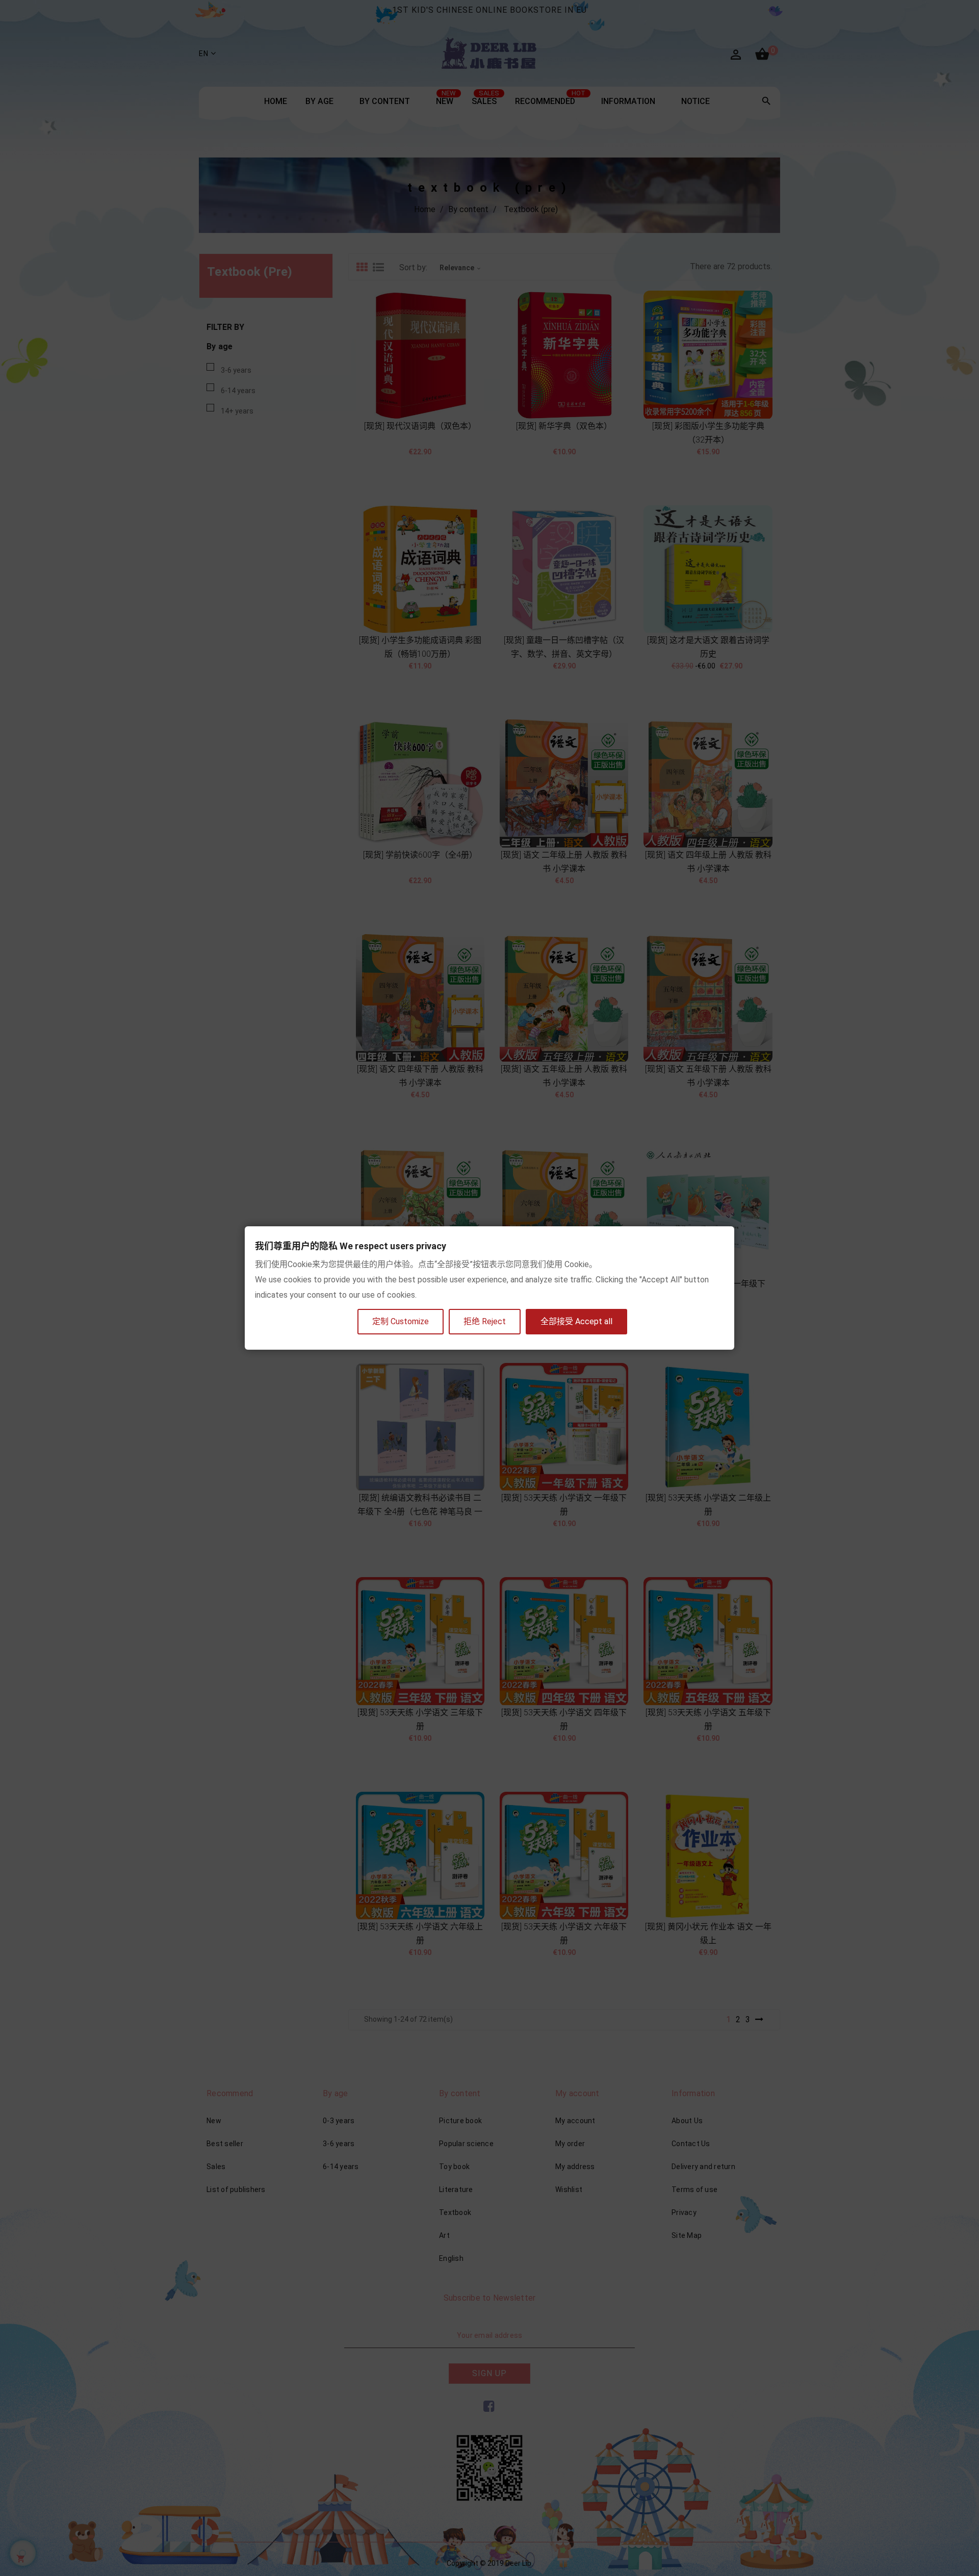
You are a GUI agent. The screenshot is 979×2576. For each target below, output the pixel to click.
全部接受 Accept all (576, 1321)
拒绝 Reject (485, 1321)
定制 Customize (401, 1321)
